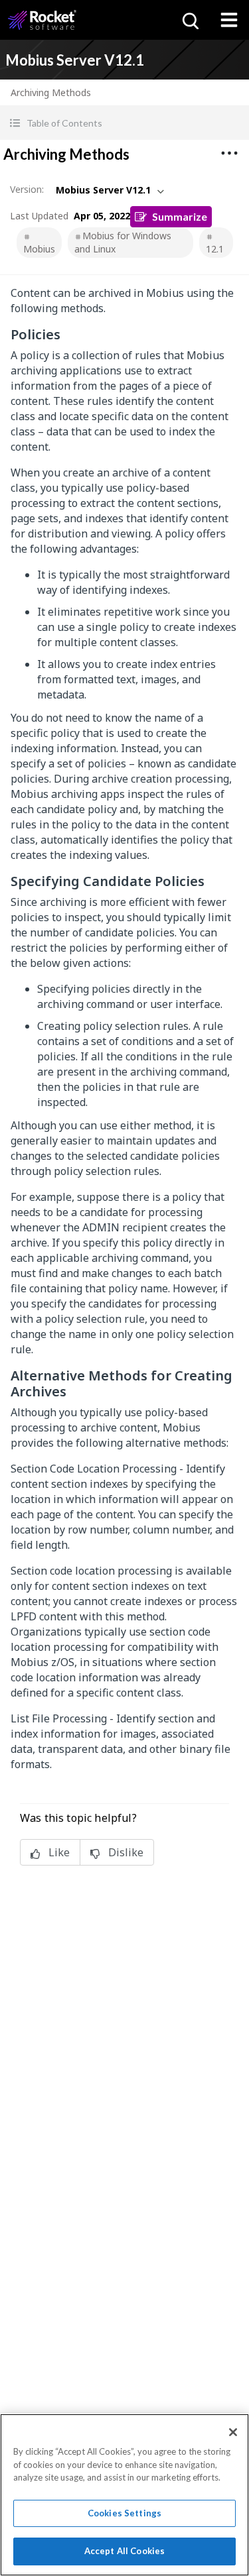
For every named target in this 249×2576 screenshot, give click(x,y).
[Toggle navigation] (229, 20)
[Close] (233, 2432)
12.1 (215, 249)
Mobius (39, 249)
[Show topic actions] (229, 153)
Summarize (180, 216)
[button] (124, 123)
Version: (27, 189)
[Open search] (189, 20)
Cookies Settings (124, 2513)
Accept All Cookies (124, 2551)
